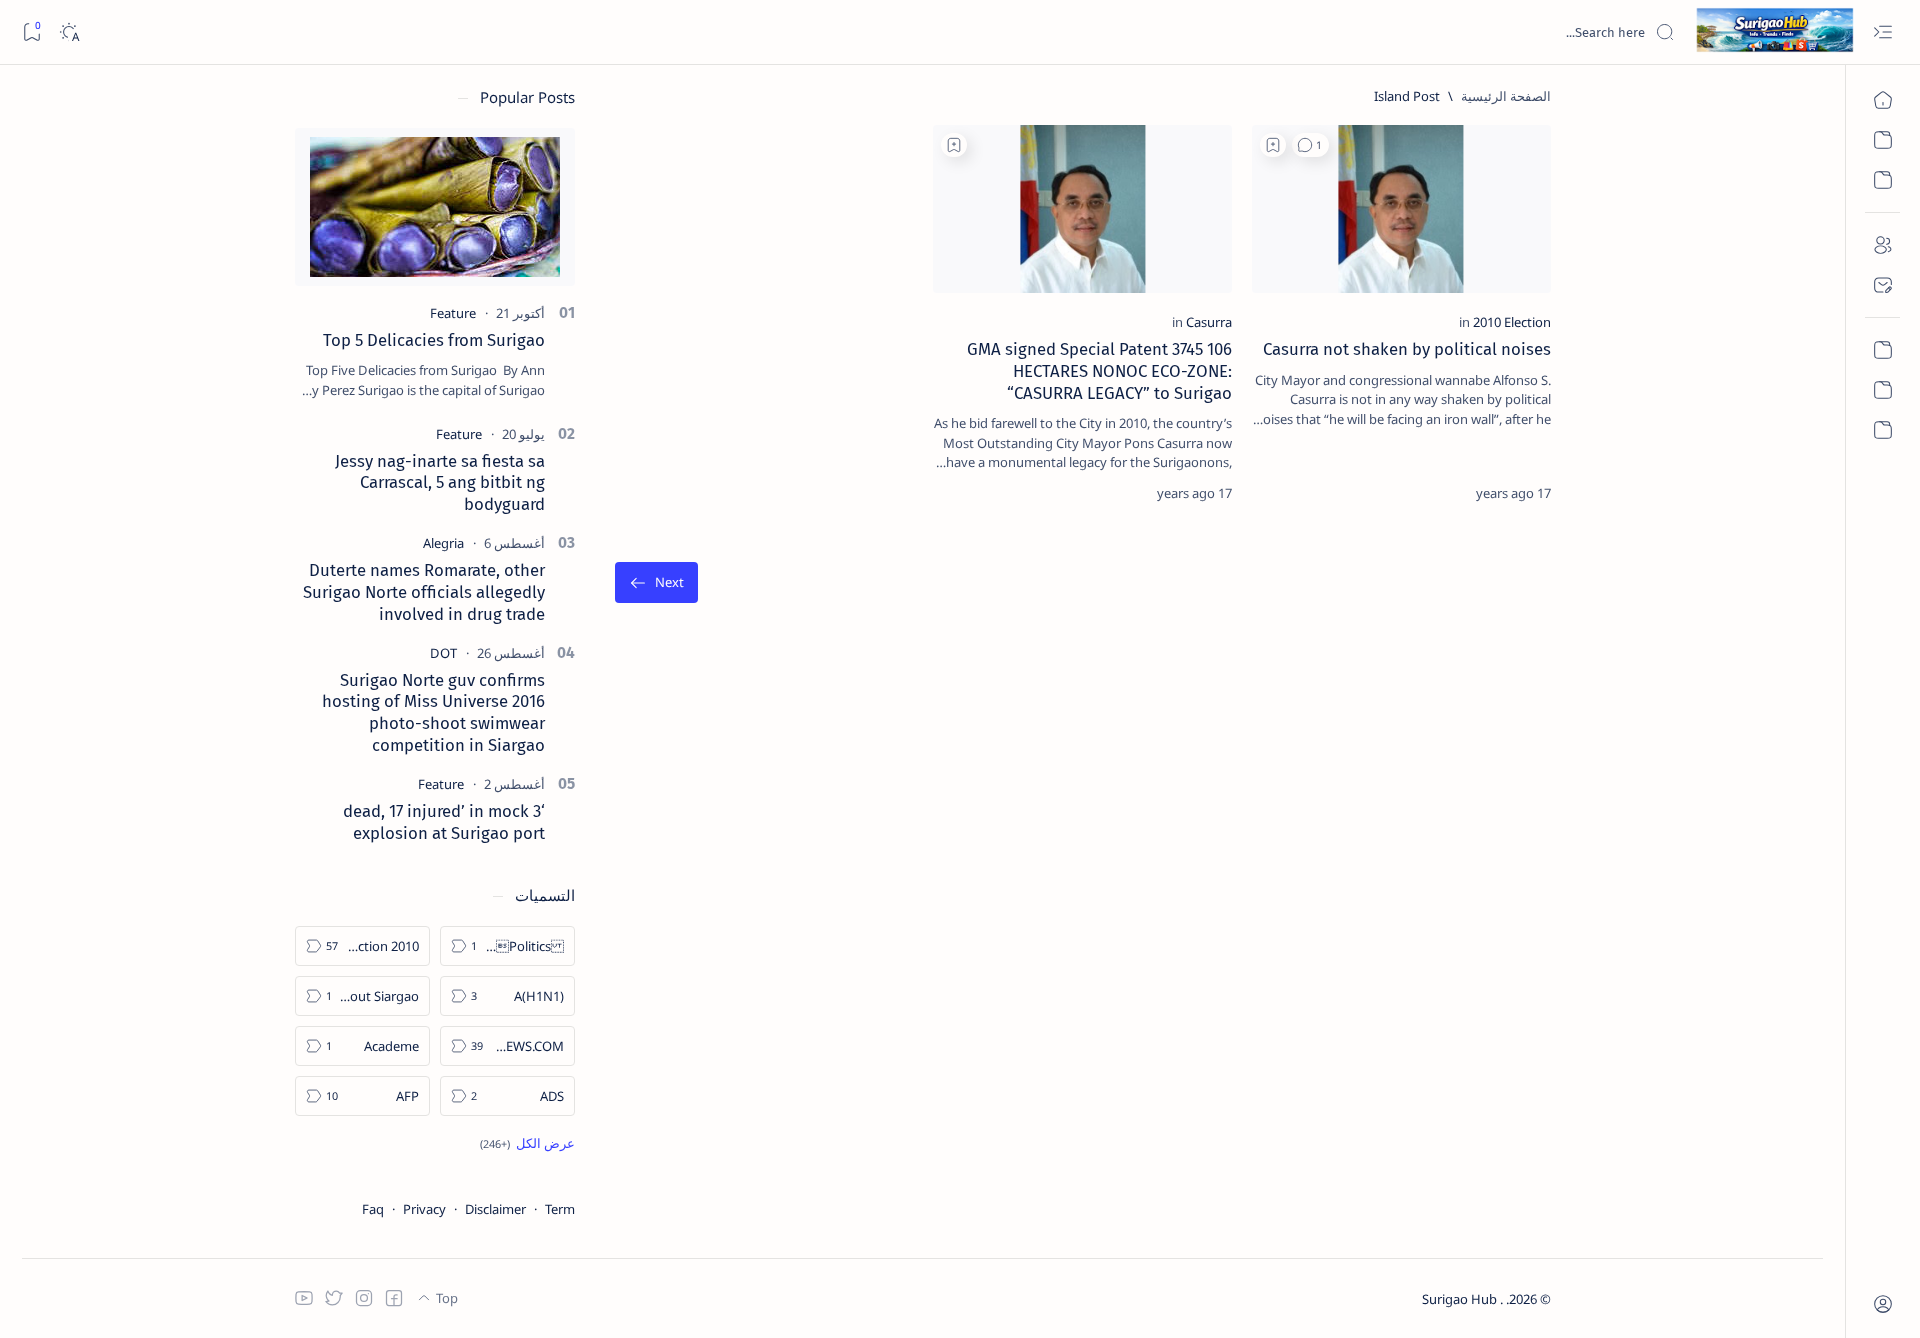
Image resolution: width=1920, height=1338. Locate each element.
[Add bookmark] (1273, 145)
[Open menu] (1882, 32)
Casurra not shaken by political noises (1407, 349)
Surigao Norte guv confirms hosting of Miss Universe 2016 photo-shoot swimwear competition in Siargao (433, 712)
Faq (373, 1209)
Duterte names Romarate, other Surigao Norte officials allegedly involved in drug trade (424, 592)
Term (560, 1209)
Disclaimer (495, 1209)
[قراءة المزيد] (1285, 493)
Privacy (424, 1209)
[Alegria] (443, 543)
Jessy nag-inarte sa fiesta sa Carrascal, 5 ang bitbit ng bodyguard (440, 483)
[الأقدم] (656, 582)
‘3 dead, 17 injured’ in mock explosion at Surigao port (444, 822)
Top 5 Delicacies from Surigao (434, 340)
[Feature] (453, 313)
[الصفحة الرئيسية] (1882, 100)
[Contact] (1882, 285)
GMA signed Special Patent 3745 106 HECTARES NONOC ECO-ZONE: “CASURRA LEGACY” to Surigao (1099, 371)
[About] (1882, 245)
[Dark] (68, 32)
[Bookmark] (31, 32)
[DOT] (443, 653)
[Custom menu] (1882, 350)
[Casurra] (1209, 322)
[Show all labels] (527, 1143)
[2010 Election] (1512, 322)
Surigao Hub (1461, 1299)
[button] (1310, 145)
